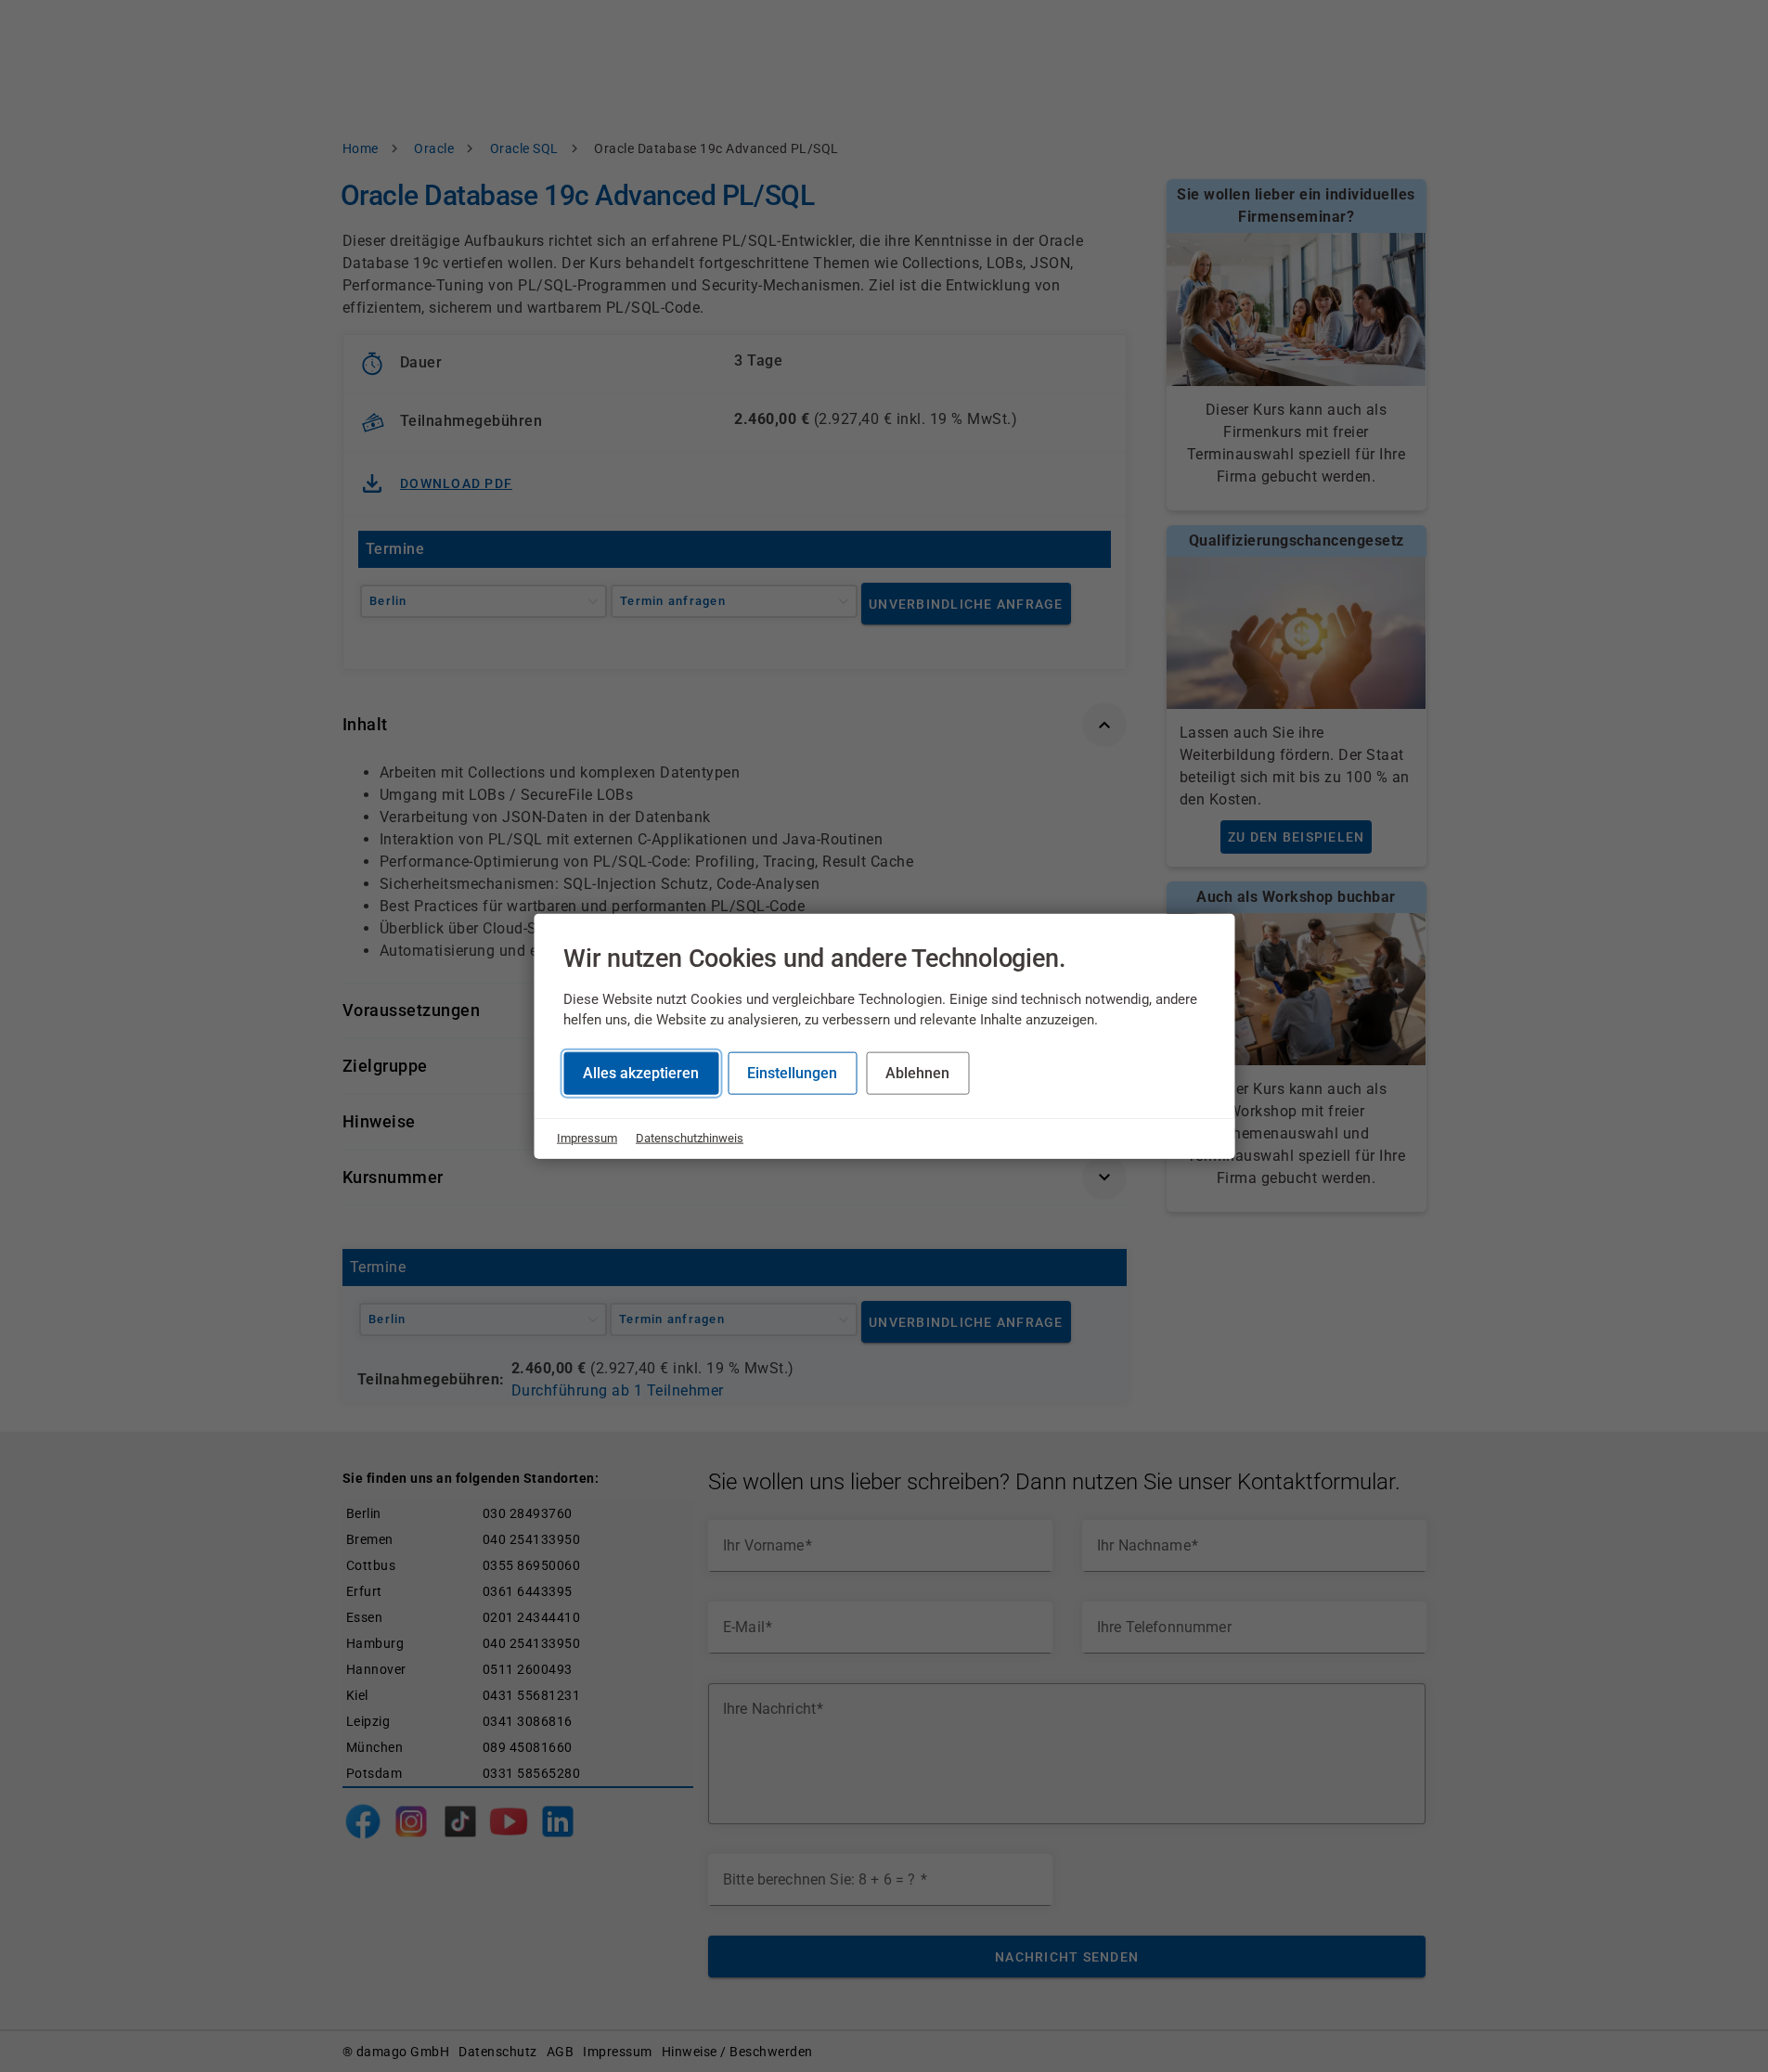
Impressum (587, 1138)
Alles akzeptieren (641, 1073)
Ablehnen (917, 1073)
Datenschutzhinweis (690, 1138)
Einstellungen (792, 1073)
